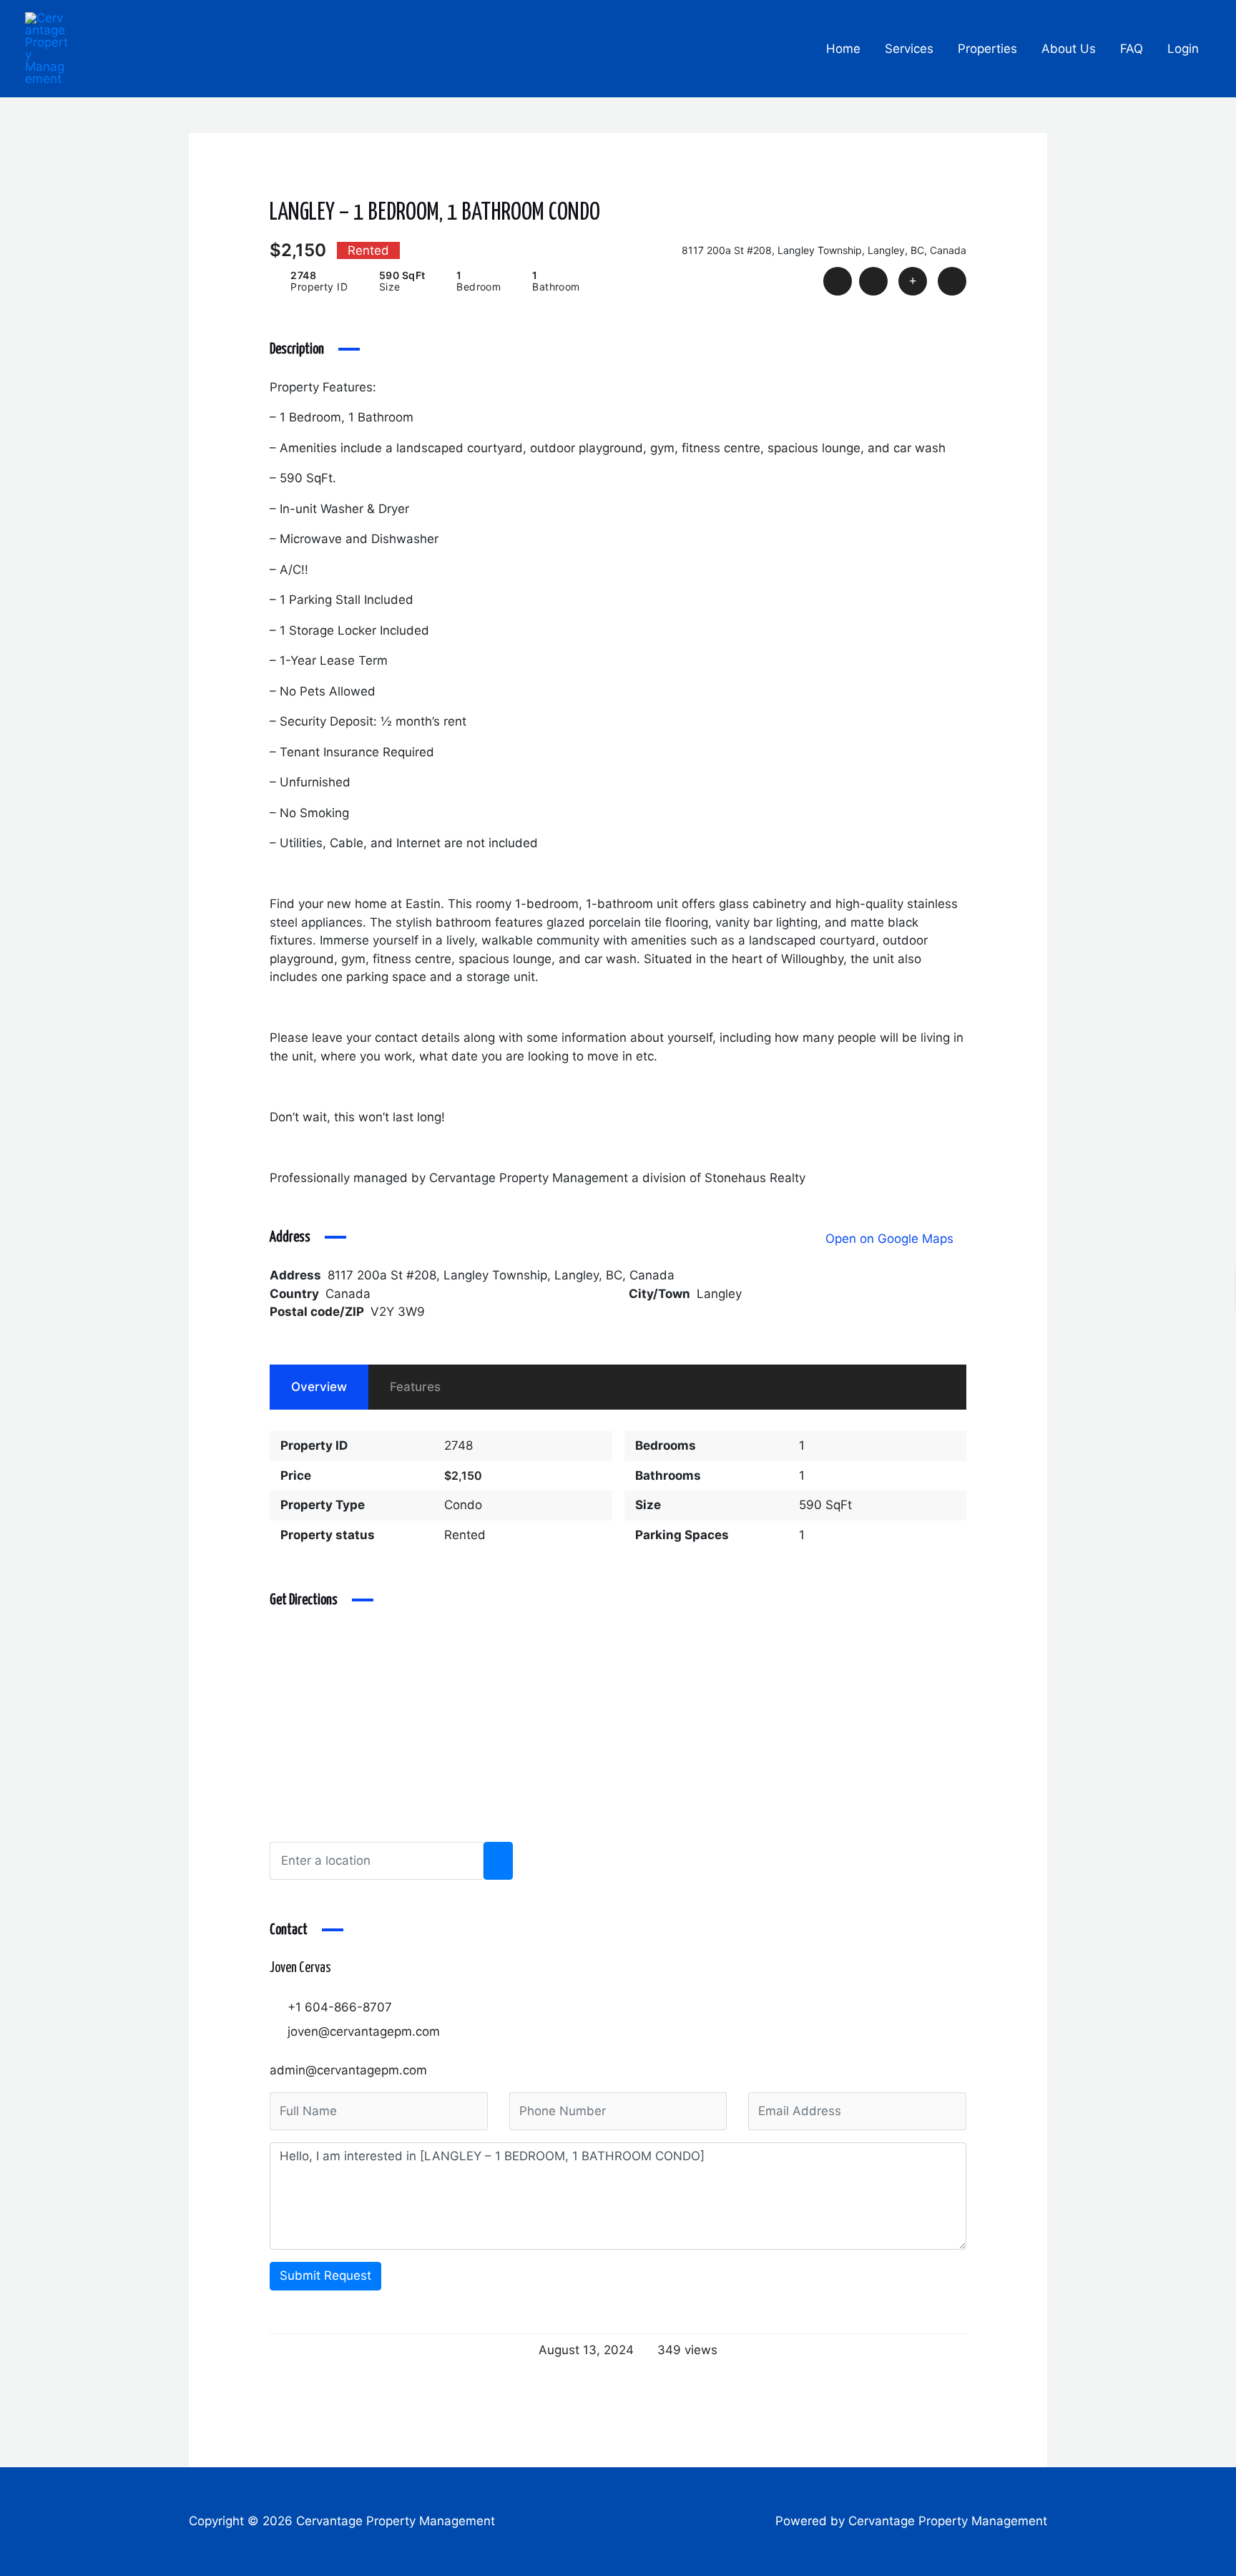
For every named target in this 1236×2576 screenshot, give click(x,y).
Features (415, 1387)
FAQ (1132, 49)
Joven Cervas (300, 1968)
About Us (1069, 49)
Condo (463, 1505)
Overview (319, 1387)
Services (909, 49)
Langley (719, 1294)
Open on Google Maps (891, 1239)
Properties (987, 49)
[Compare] (913, 281)
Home (843, 49)
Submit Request (325, 2275)
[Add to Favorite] (873, 281)
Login (1183, 49)
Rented (465, 1535)
